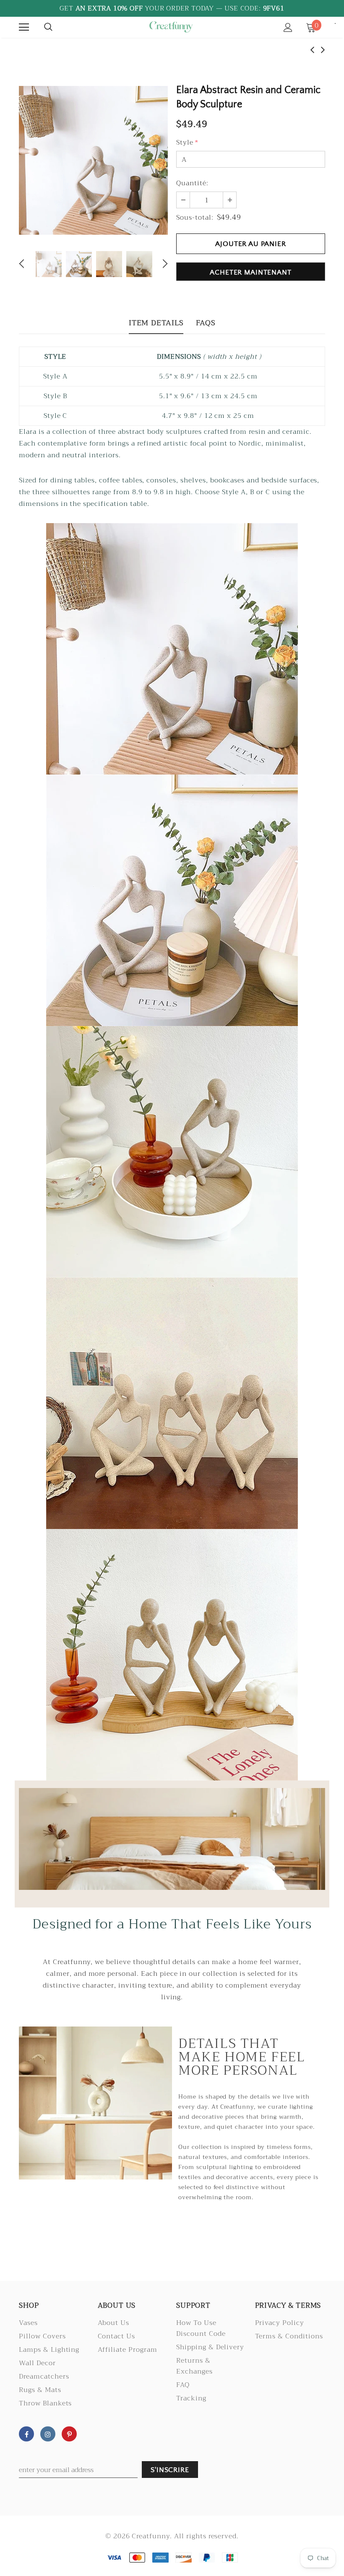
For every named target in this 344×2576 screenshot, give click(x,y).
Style (187, 143)
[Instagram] (48, 2434)
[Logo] (171, 27)
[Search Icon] (48, 27)
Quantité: (192, 183)
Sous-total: (195, 218)
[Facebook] (26, 2434)
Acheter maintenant (250, 272)
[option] (93, 160)
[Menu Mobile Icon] (24, 27)
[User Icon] (288, 27)
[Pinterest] (69, 2434)
